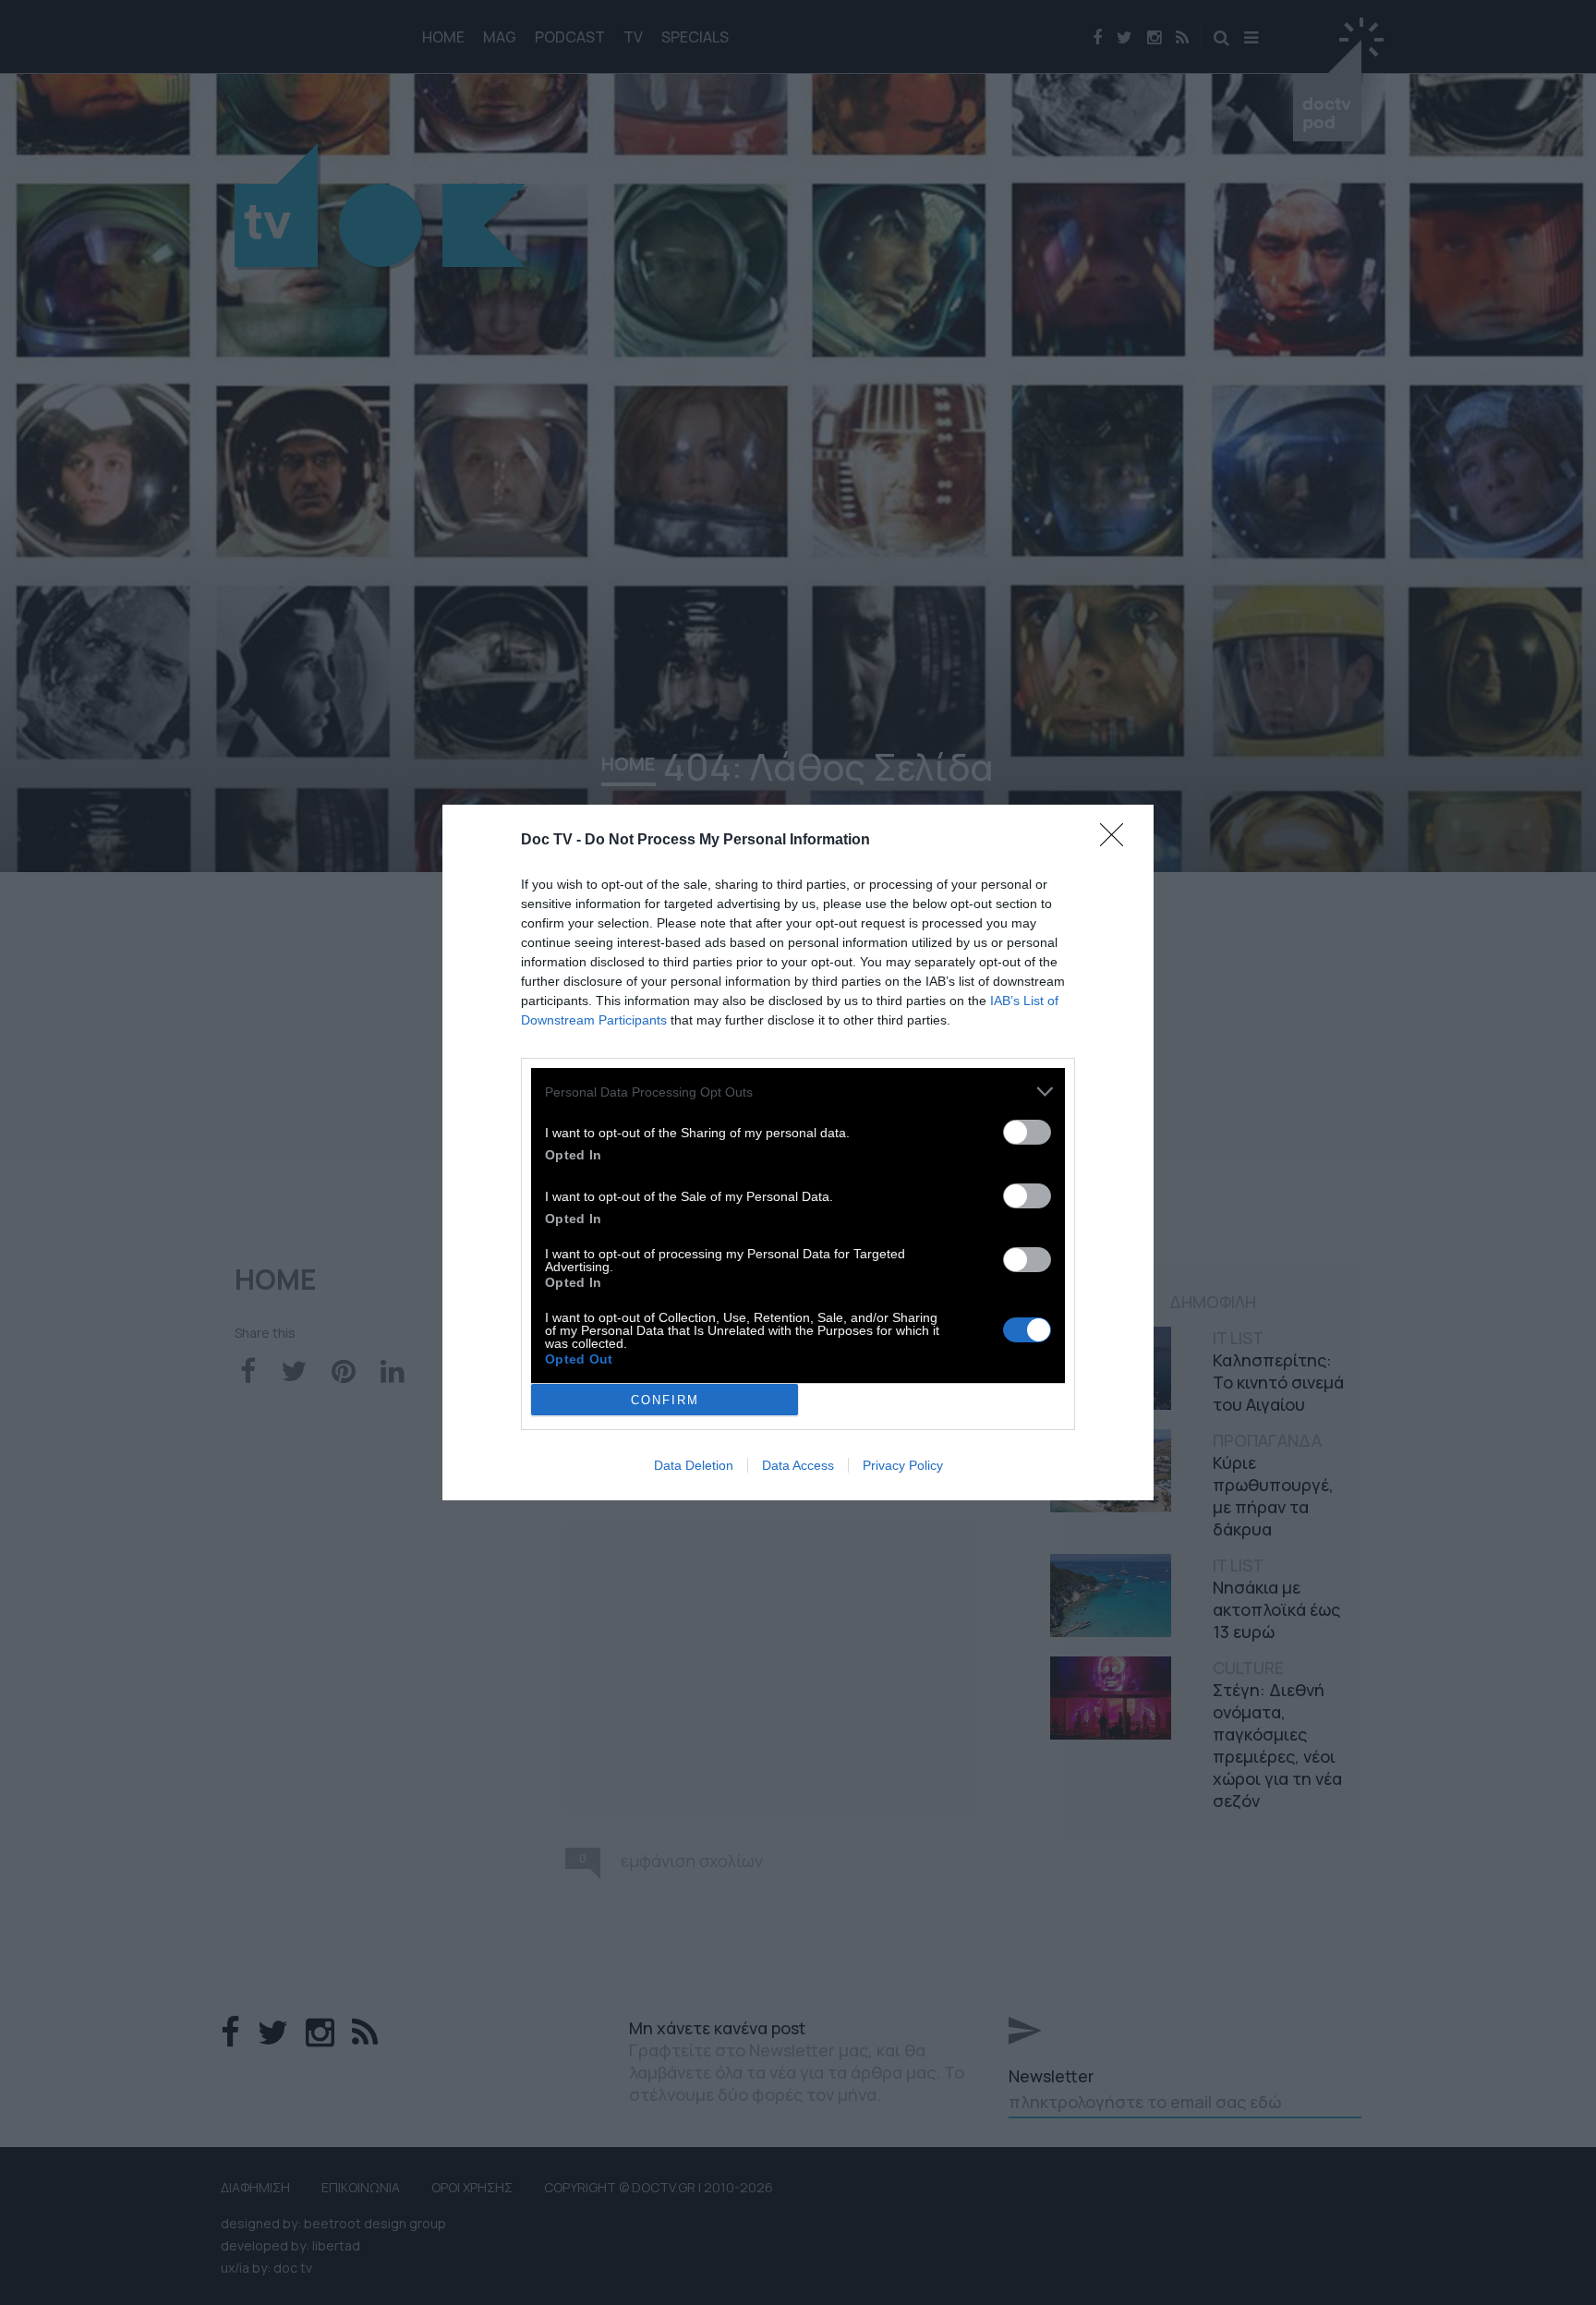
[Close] (1118, 841)
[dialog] (798, 1152)
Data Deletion (694, 1465)
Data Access (798, 1465)
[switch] (1027, 1132)
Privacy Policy (903, 1465)
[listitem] (798, 1092)
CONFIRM (665, 1400)
